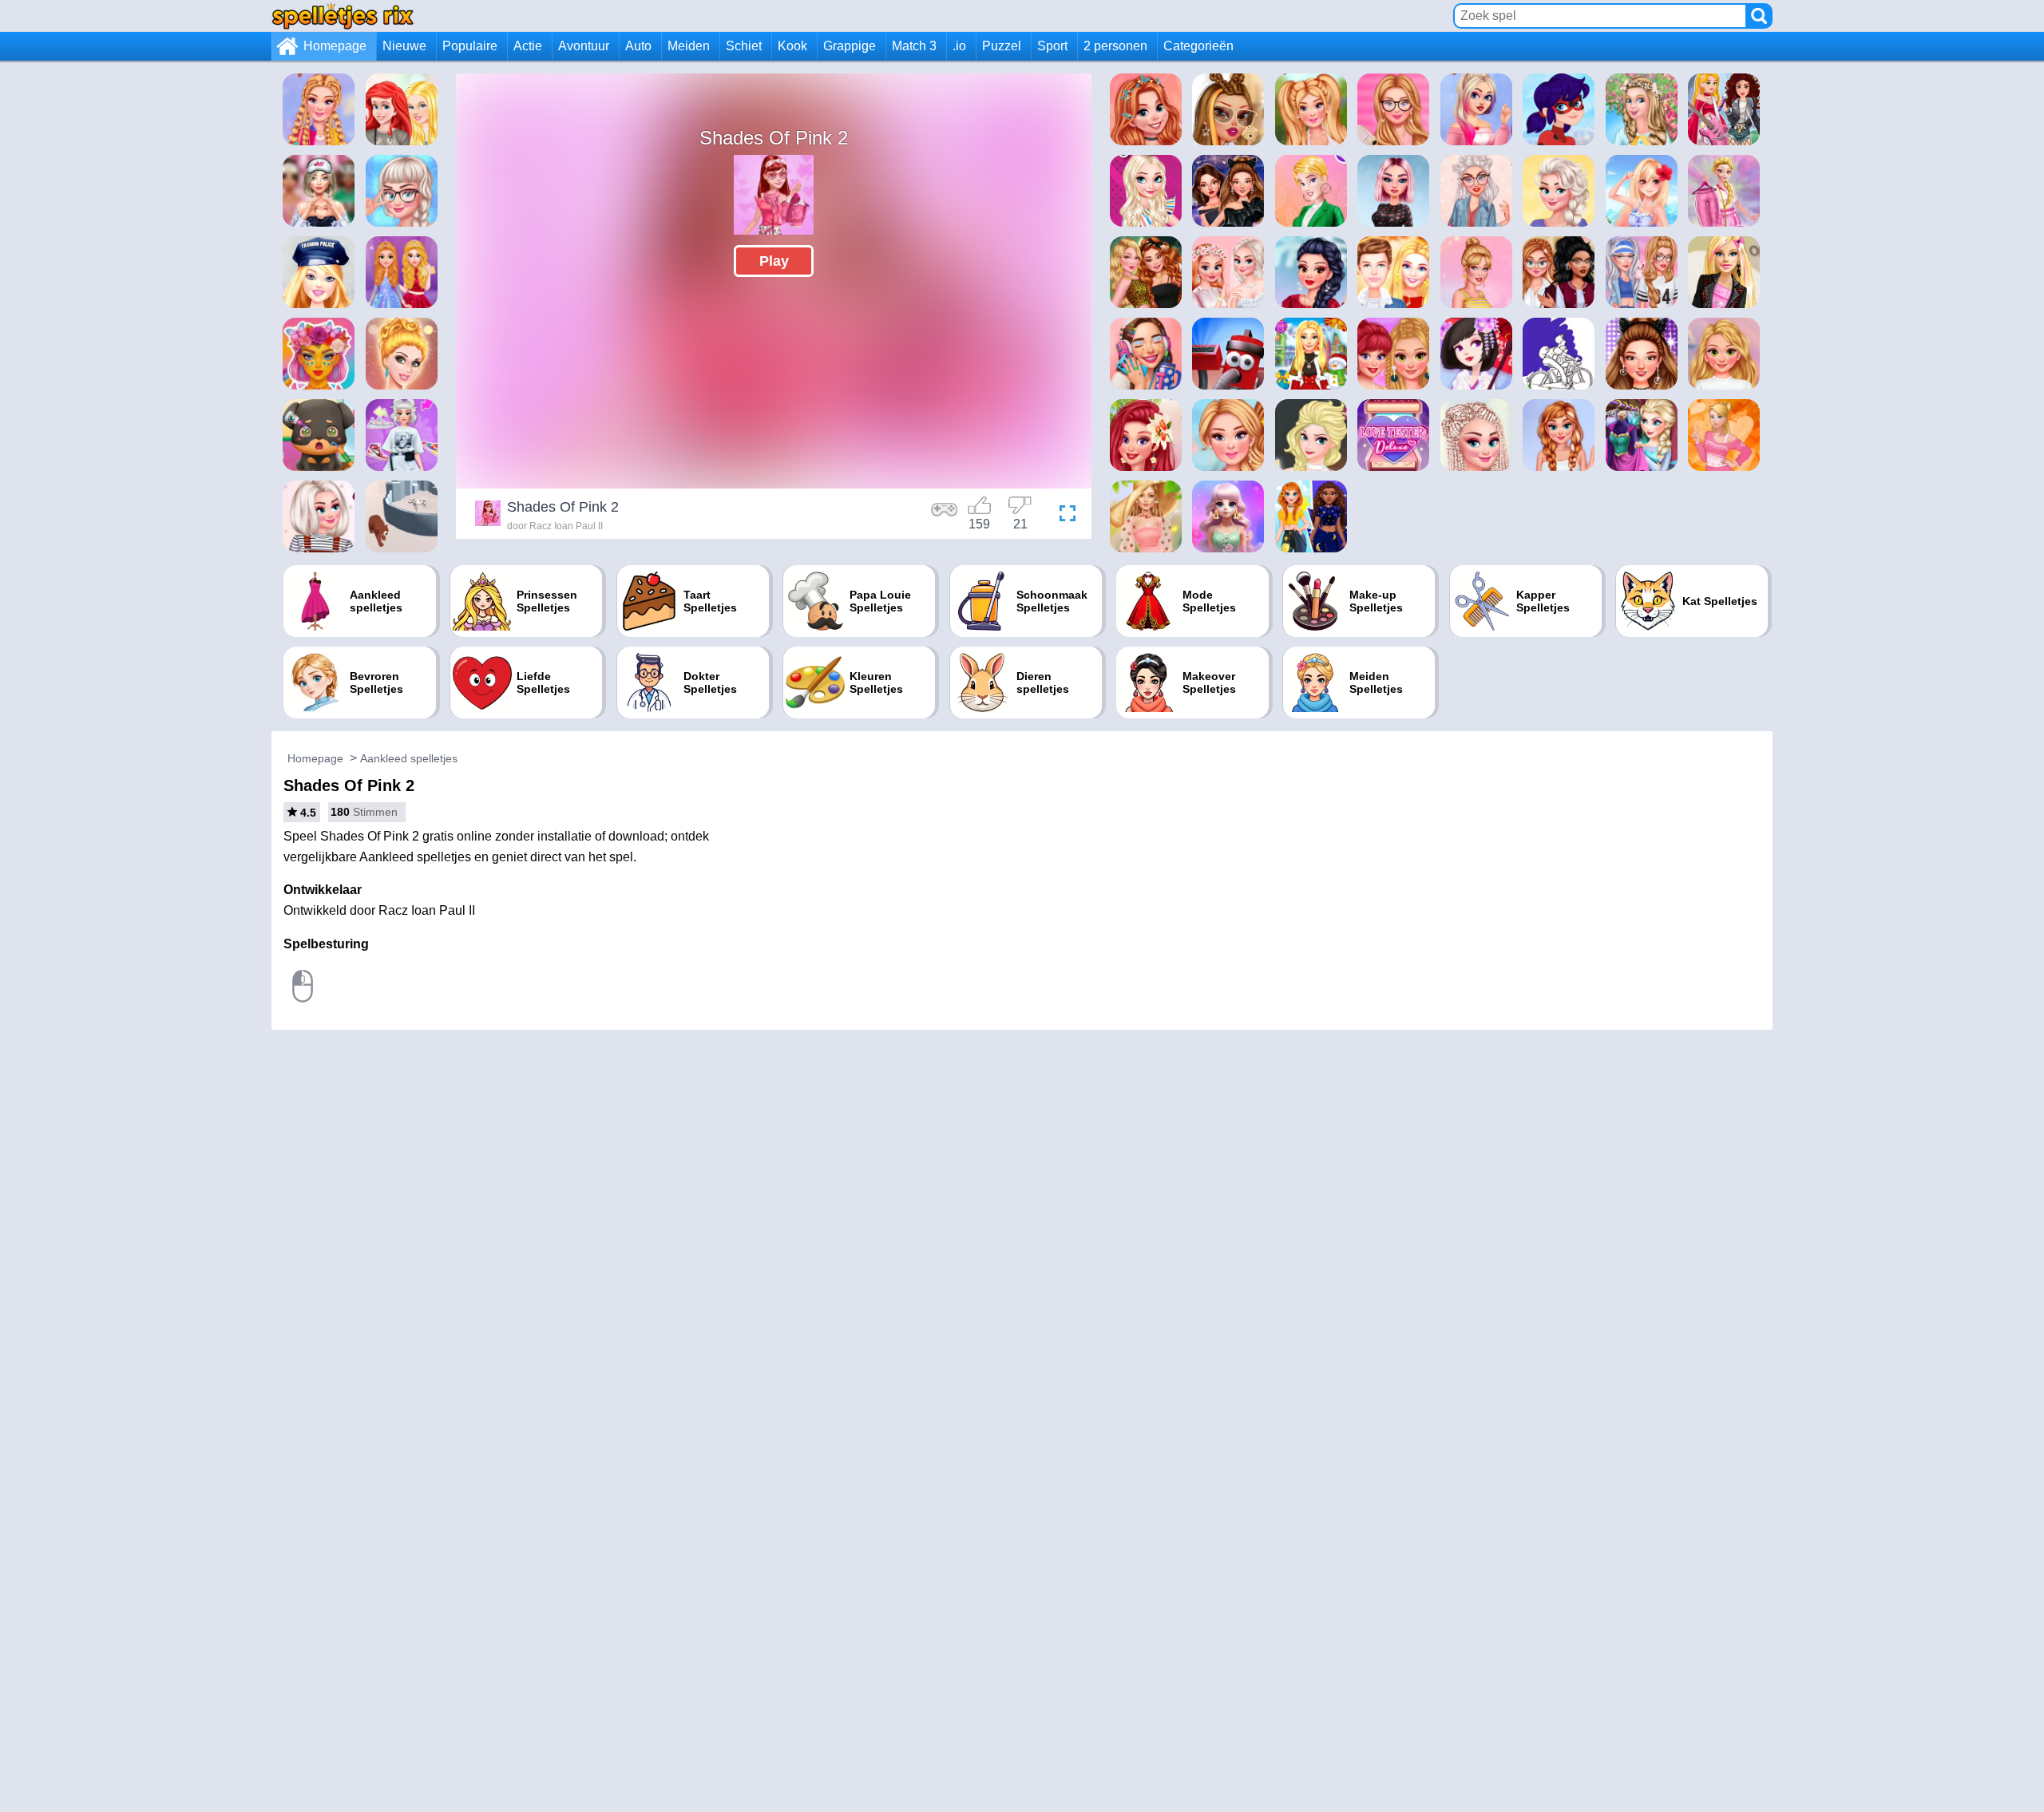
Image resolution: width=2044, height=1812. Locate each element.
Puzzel (1002, 46)
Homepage (335, 46)
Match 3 (914, 46)
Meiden (689, 46)
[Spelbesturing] (945, 516)
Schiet (744, 46)
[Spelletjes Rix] (343, 16)
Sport (1052, 46)
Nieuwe (404, 46)
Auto (638, 46)
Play (774, 261)
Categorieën (1198, 46)
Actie (528, 46)
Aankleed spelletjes (409, 758)
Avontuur (584, 46)
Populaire (470, 46)
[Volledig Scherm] (1064, 516)
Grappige (850, 46)
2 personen (1115, 46)
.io (959, 46)
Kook (792, 46)
